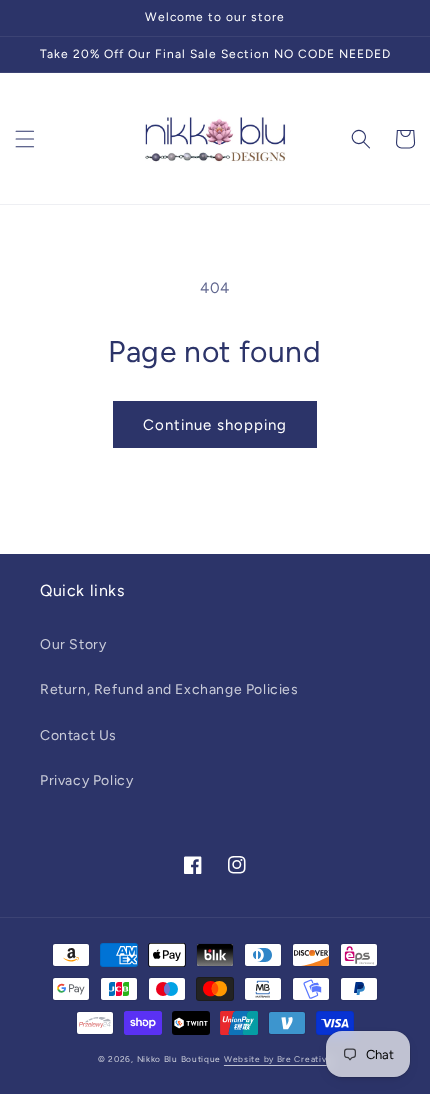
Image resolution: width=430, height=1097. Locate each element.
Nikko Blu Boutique (179, 1059)
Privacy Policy (86, 780)
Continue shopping (215, 425)
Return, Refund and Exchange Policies (169, 689)
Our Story (73, 644)
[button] (25, 139)
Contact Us (78, 735)
